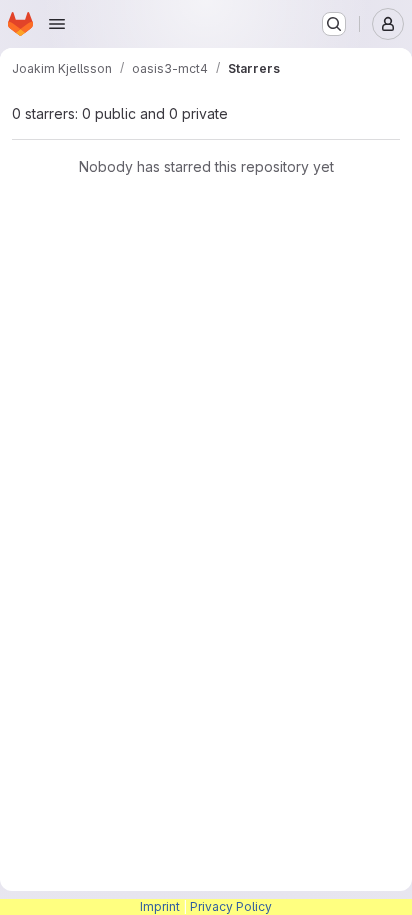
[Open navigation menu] (57, 24)
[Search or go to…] (334, 24)
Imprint (160, 906)
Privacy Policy (231, 906)
